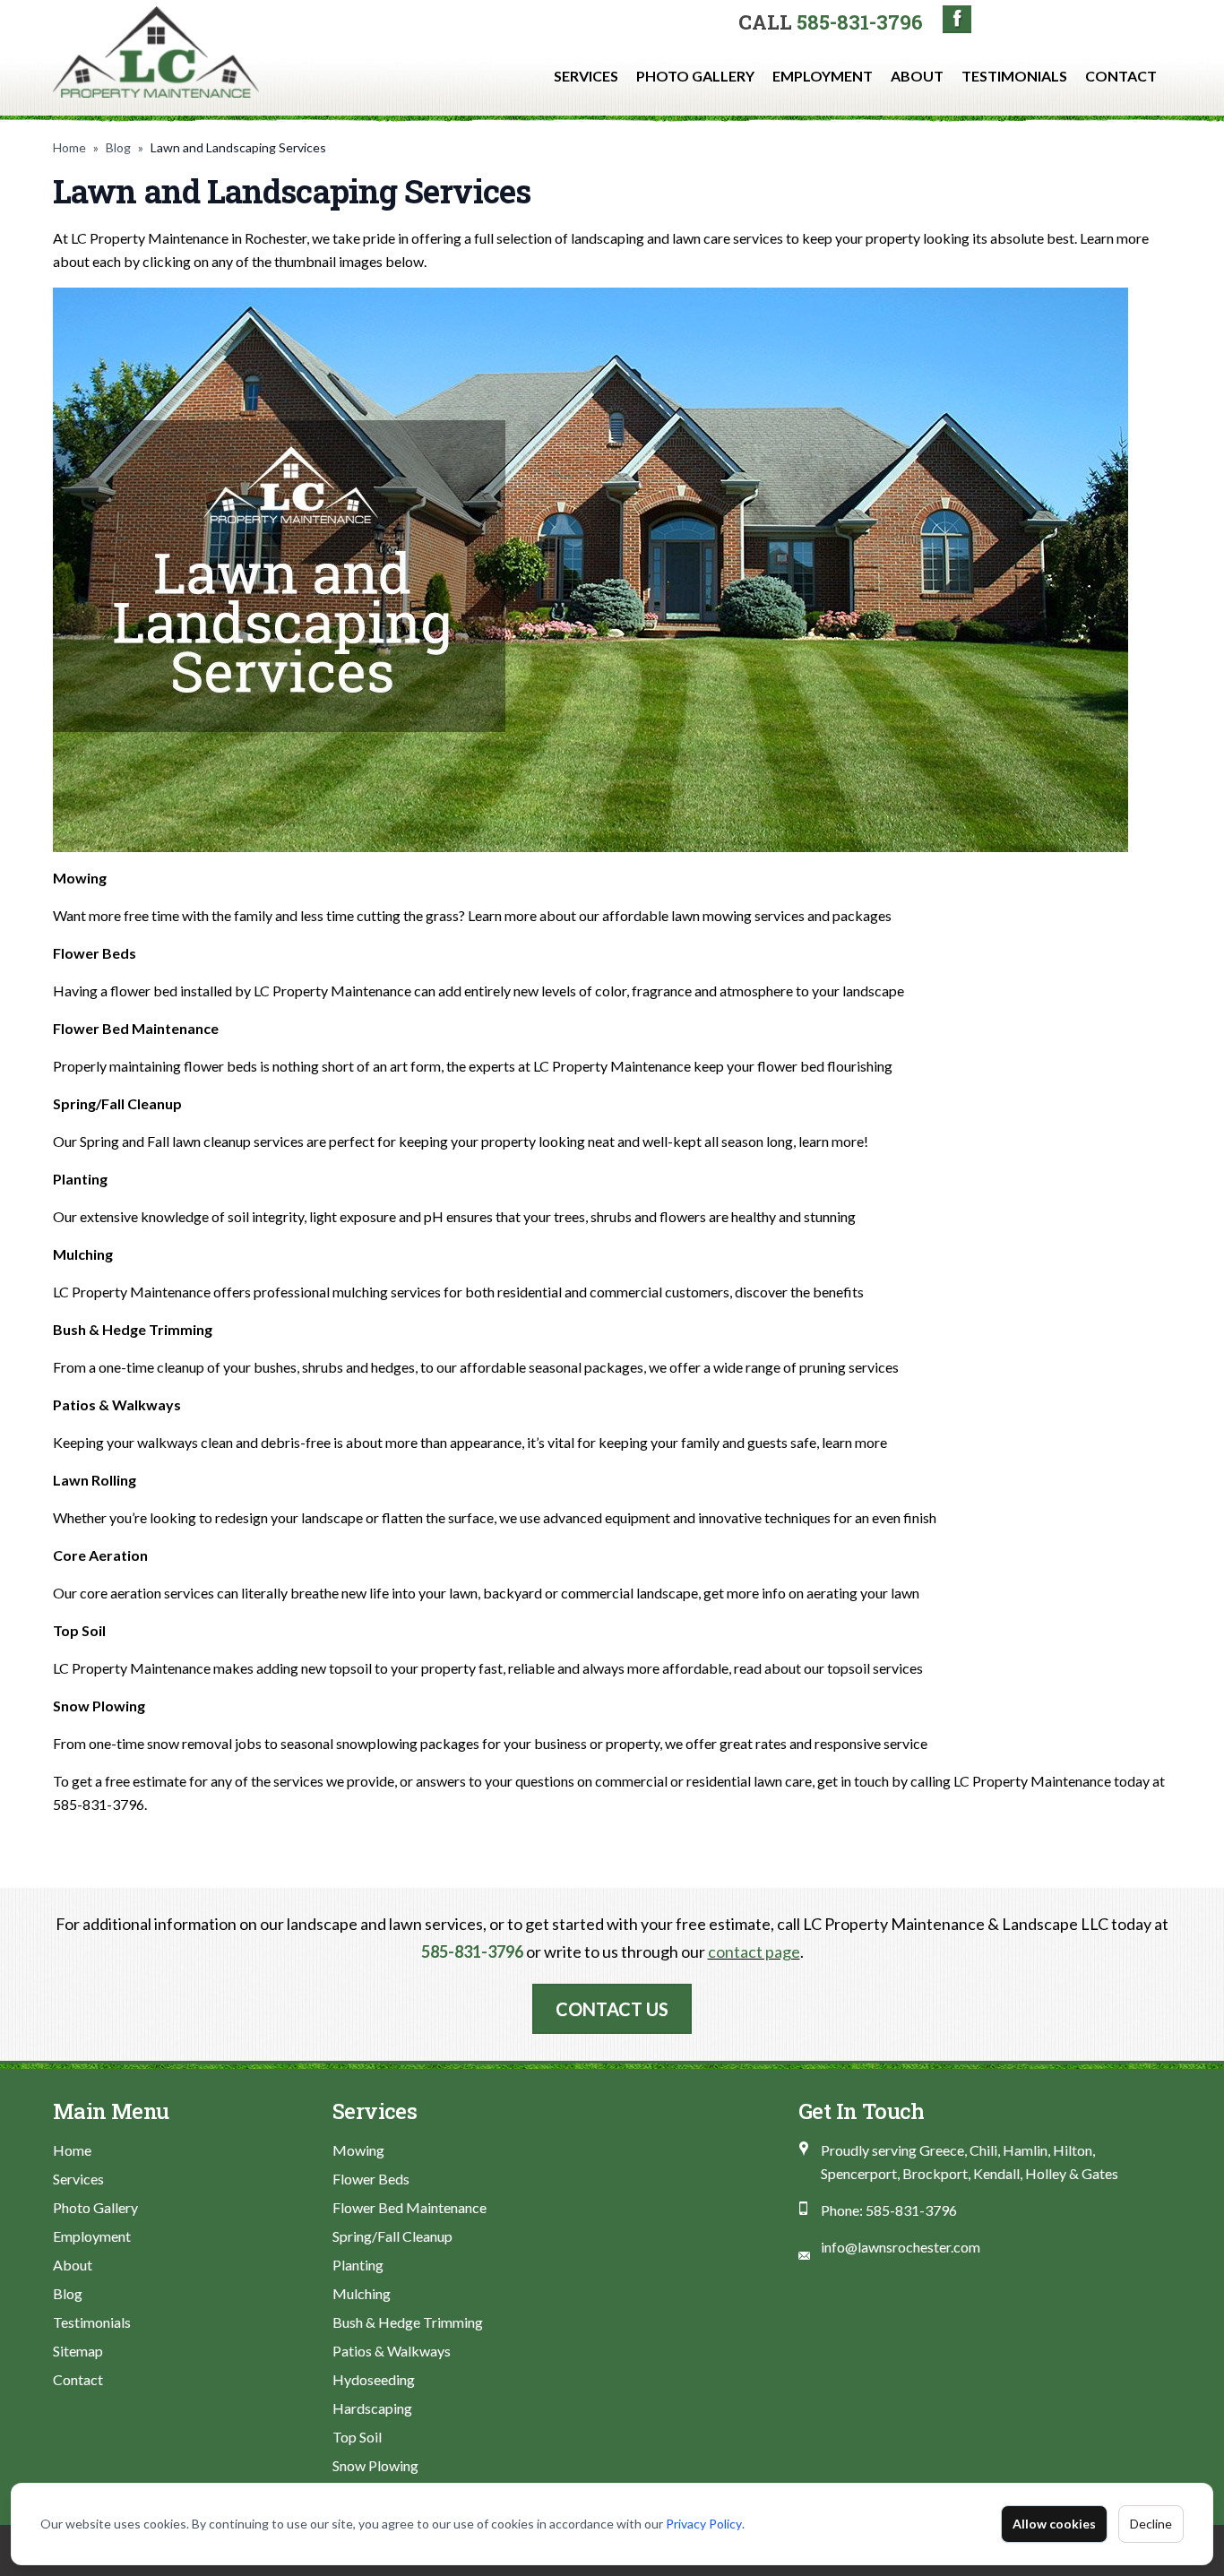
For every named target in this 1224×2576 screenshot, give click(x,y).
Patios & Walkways (392, 2351)
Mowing (358, 2150)
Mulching (362, 2293)
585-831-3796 (860, 22)
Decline (1151, 2524)
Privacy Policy (704, 2524)
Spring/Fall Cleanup (392, 2236)
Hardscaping (372, 2408)
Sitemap (78, 2351)
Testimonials (1014, 76)
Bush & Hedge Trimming (408, 2322)
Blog (118, 147)
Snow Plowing (375, 2465)
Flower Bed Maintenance (409, 2207)
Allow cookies (1054, 2524)
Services (586, 76)
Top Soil (357, 2437)
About (917, 76)
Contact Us (612, 2009)
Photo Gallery (695, 76)
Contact (1121, 76)
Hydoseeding (374, 2379)
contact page (754, 1951)
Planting (358, 2265)
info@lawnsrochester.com (901, 2247)
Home (69, 147)
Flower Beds (371, 2179)
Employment (823, 76)
